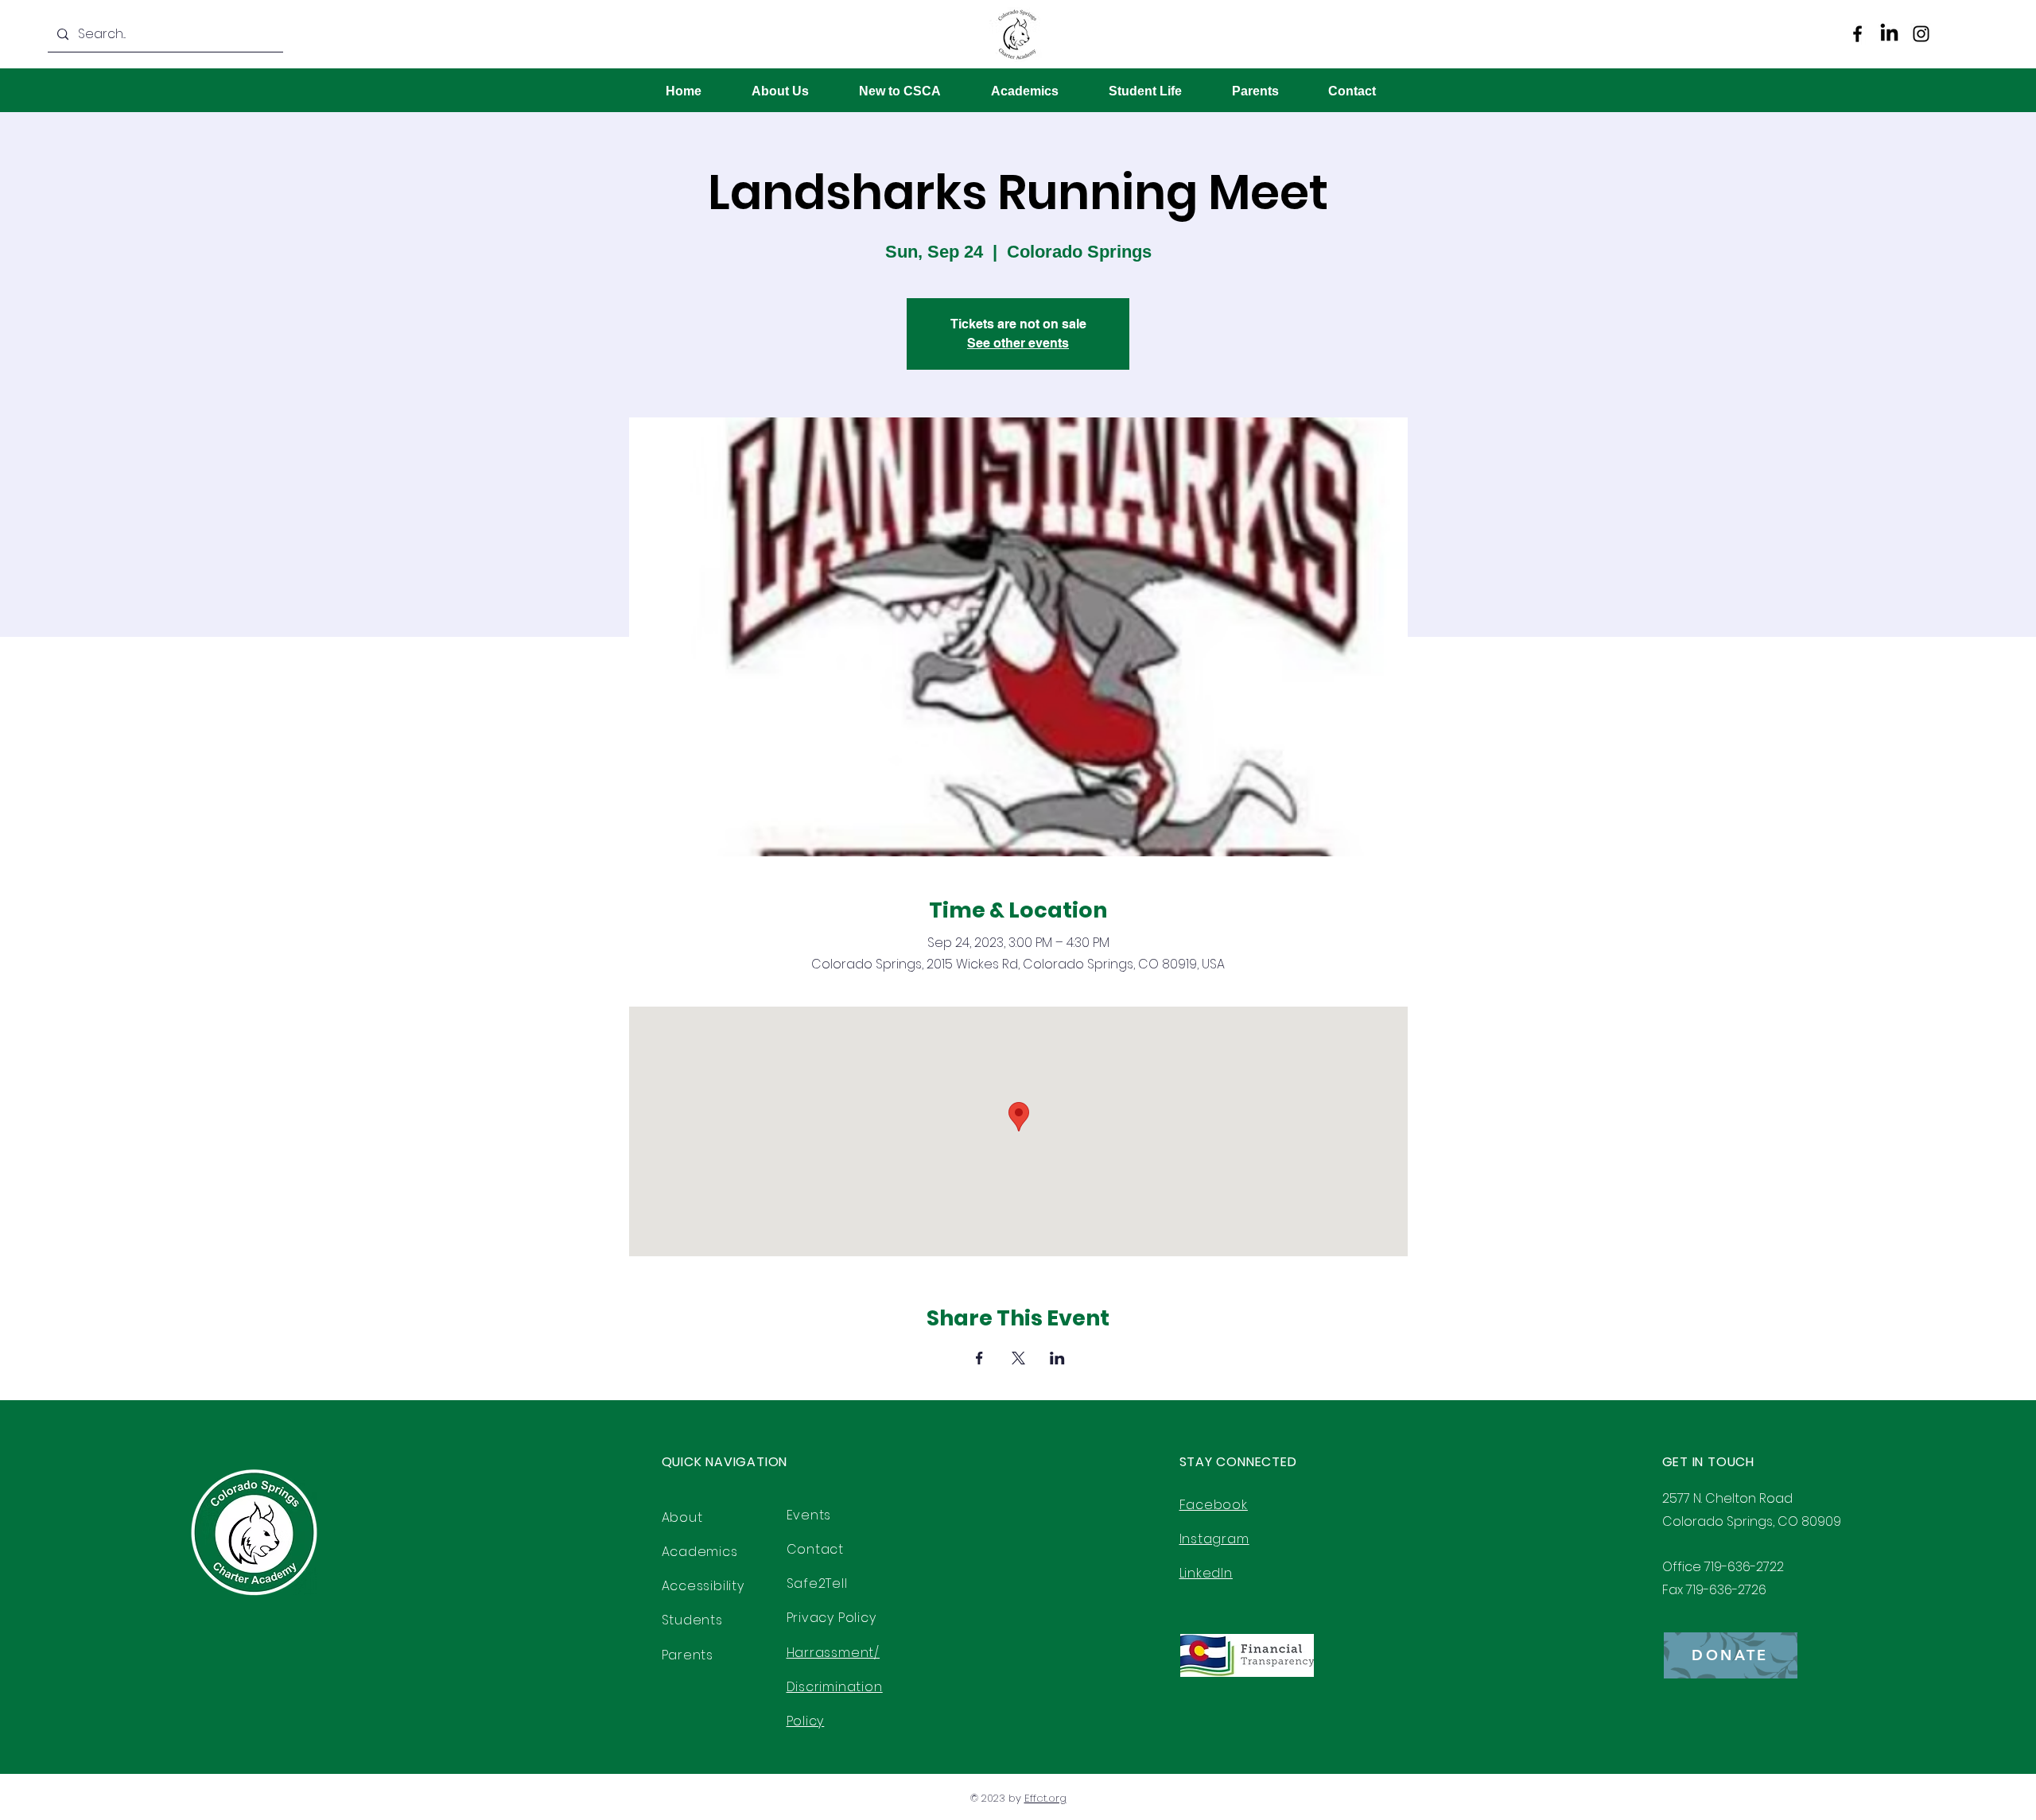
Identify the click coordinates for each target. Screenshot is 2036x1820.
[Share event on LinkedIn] (1057, 1358)
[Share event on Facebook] (979, 1358)
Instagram (1214, 1539)
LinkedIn (1206, 1573)
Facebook (1214, 1505)
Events (809, 1515)
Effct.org (1045, 1798)
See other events (1018, 343)
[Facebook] (1857, 34)
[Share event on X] (1018, 1358)
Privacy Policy (831, 1618)
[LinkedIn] (1889, 34)
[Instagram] (1921, 34)
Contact (816, 1549)
